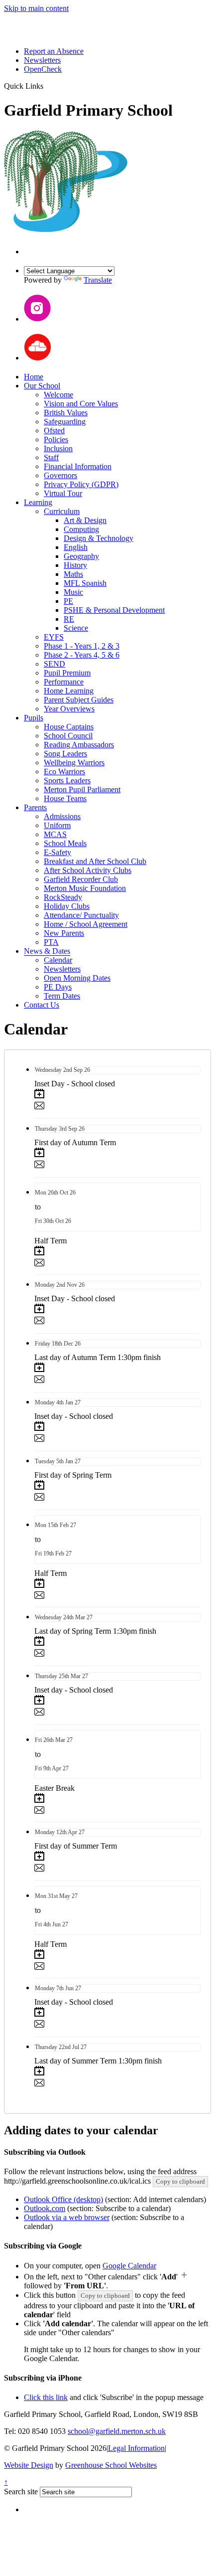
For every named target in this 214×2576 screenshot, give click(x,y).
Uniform (57, 825)
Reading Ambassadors (79, 745)
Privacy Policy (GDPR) (81, 484)
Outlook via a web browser (67, 2217)
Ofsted (54, 430)
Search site (21, 2491)
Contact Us (42, 1005)
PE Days (58, 987)
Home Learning (69, 691)
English (76, 547)
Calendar (58, 960)
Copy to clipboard (180, 2181)
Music (73, 592)
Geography (81, 556)
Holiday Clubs (67, 906)
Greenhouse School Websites (111, 2465)
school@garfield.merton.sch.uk (117, 2431)
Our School (42, 386)
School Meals (65, 843)
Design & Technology (99, 538)
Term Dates (62, 996)
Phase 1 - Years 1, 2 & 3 (82, 646)
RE (69, 619)
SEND (54, 664)
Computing (81, 529)
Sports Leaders (67, 780)
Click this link (46, 2397)
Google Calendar (129, 2266)
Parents (35, 807)
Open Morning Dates (77, 978)
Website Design (29, 2465)
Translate (98, 280)
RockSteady (63, 897)
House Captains (69, 727)
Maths (73, 574)
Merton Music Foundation (85, 888)
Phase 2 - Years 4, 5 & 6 (82, 655)
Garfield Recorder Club (81, 879)
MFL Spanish (85, 583)
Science (76, 628)
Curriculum (62, 511)
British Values (66, 413)
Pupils (34, 718)
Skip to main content (36, 8)
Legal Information (136, 2448)
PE (68, 601)
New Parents (64, 933)
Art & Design (85, 520)
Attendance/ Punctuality (81, 915)
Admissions (62, 816)
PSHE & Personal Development (114, 610)
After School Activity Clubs (88, 870)
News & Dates (47, 951)
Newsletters (42, 60)
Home (34, 377)
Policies (56, 439)
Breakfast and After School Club (95, 861)
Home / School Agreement (86, 924)
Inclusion (58, 448)
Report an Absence (54, 51)
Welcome (58, 395)
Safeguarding (65, 422)
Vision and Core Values (81, 404)
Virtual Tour (63, 493)
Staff (51, 457)
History (75, 565)
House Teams (65, 798)
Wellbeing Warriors (74, 763)
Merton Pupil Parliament (82, 789)
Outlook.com (45, 2208)
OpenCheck (43, 69)
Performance (64, 682)
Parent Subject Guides (79, 700)
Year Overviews (69, 709)
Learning (38, 502)
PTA (51, 942)
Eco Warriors (64, 772)
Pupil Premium (67, 673)
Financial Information (78, 466)
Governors (60, 475)
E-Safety (57, 852)
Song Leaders (65, 754)
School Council (68, 736)
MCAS (55, 834)
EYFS (54, 637)
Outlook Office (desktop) (63, 2199)
